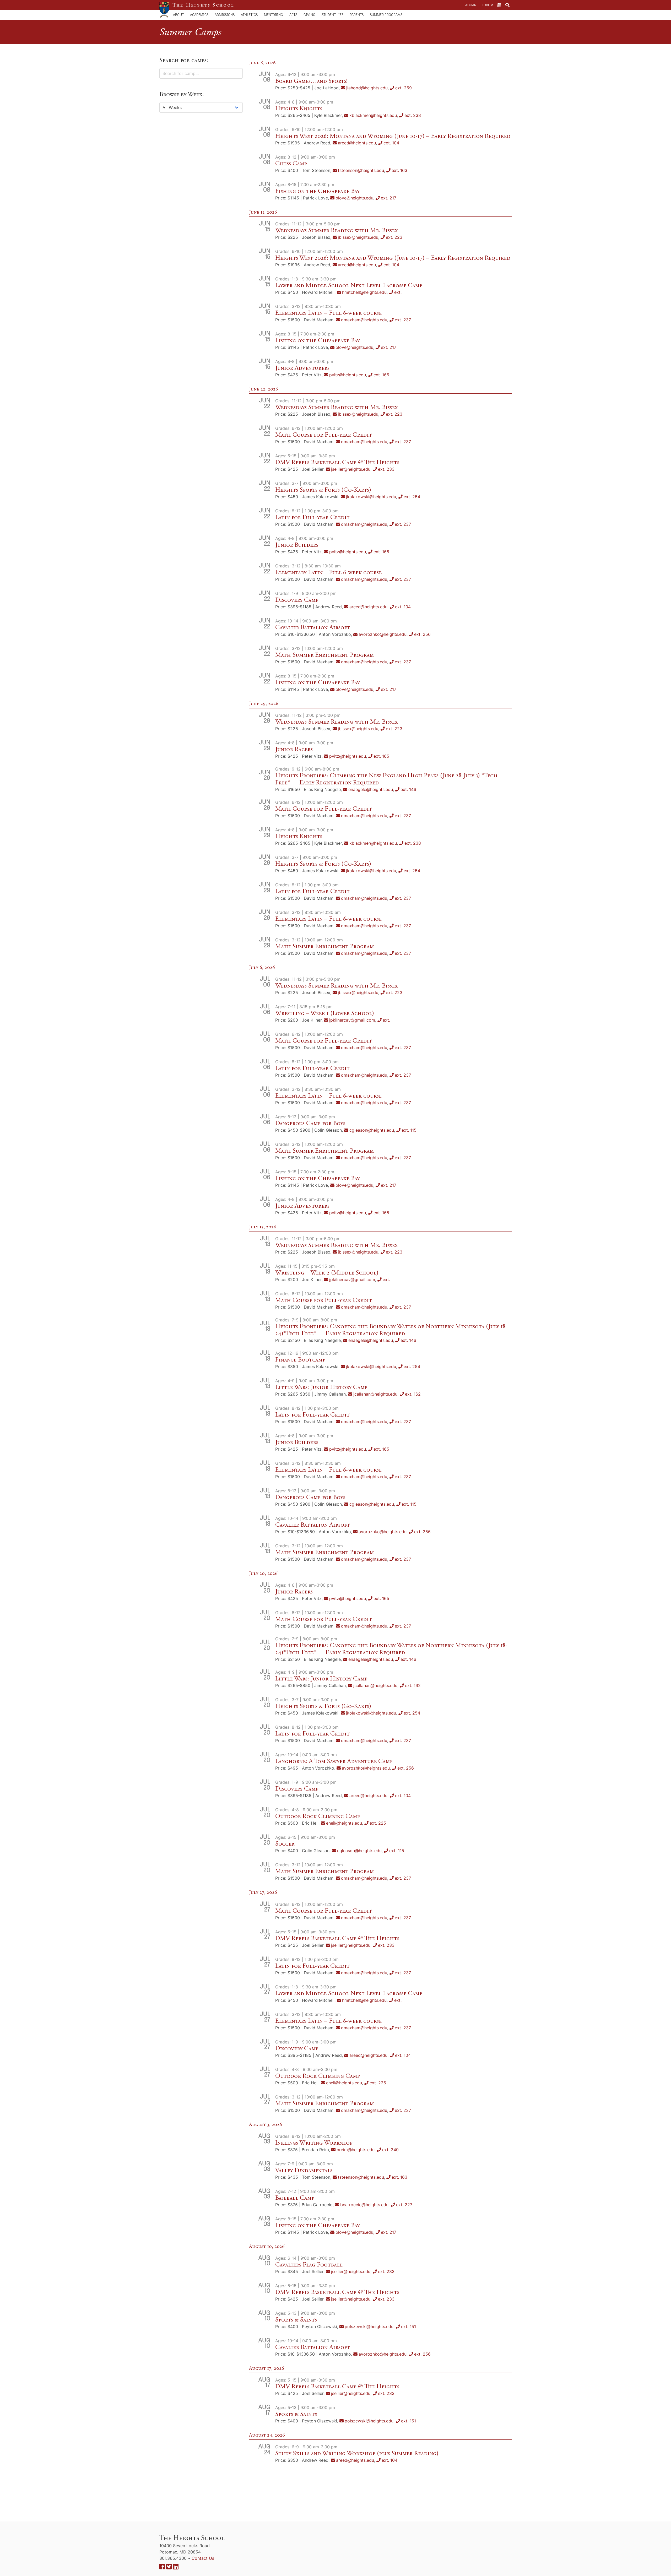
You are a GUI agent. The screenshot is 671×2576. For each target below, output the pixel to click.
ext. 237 (403, 320)
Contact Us (203, 2558)
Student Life (332, 15)
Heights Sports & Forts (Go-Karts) (323, 490)
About (178, 15)
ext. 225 (378, 1823)
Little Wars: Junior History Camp (321, 1387)
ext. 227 (404, 2205)
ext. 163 (399, 170)
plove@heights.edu (354, 198)
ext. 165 (381, 375)
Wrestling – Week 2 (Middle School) (327, 1273)
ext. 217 (389, 198)
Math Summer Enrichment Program (324, 655)
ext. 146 (408, 789)
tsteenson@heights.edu (361, 170)
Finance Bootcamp (300, 1360)
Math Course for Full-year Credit (324, 435)
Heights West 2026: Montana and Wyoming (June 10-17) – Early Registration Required (393, 136)
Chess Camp (291, 164)
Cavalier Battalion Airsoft (313, 627)
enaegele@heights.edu (371, 789)
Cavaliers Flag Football (309, 2265)
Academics (199, 15)
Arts (293, 15)
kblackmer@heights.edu (373, 115)
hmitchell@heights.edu (364, 292)
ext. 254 (412, 497)
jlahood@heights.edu (367, 88)
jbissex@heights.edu (358, 237)
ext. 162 (413, 1394)
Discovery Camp (297, 600)
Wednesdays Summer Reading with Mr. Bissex (337, 230)
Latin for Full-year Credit (312, 517)
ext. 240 (390, 2150)
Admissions (225, 15)
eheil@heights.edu (344, 1823)
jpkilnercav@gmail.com (352, 1020)
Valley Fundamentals (304, 2170)
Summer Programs (386, 15)
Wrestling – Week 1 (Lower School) (325, 1013)
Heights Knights (299, 109)
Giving (309, 15)
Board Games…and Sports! (311, 81)
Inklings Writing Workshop (314, 2143)
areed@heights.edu (357, 143)
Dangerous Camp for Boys (310, 1123)
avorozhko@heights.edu (383, 634)
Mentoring (274, 15)
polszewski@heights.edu (369, 2326)
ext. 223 (394, 237)
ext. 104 (391, 143)
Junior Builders (297, 545)
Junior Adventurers (302, 368)
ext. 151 (408, 2326)
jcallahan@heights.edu (375, 1394)
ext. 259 (404, 88)
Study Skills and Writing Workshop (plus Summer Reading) (357, 2453)
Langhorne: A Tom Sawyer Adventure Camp (334, 1761)
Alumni (471, 5)
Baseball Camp (295, 2198)
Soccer (285, 1844)
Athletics (249, 15)
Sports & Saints (296, 2320)
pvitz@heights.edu (348, 375)
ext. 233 (386, 469)
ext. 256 (422, 634)
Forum (488, 5)
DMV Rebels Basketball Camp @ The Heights (337, 462)
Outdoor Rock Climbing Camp (318, 1816)
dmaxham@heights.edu (364, 320)
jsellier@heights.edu (351, 469)
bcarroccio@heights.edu (364, 2205)
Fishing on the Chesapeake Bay (317, 191)
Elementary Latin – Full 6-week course (328, 313)
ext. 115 (409, 1130)
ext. (398, 292)
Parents (357, 15)
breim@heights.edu (356, 2150)
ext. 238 (413, 115)
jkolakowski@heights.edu (371, 497)
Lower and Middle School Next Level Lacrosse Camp (349, 285)
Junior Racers (294, 749)
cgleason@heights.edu (372, 1130)
